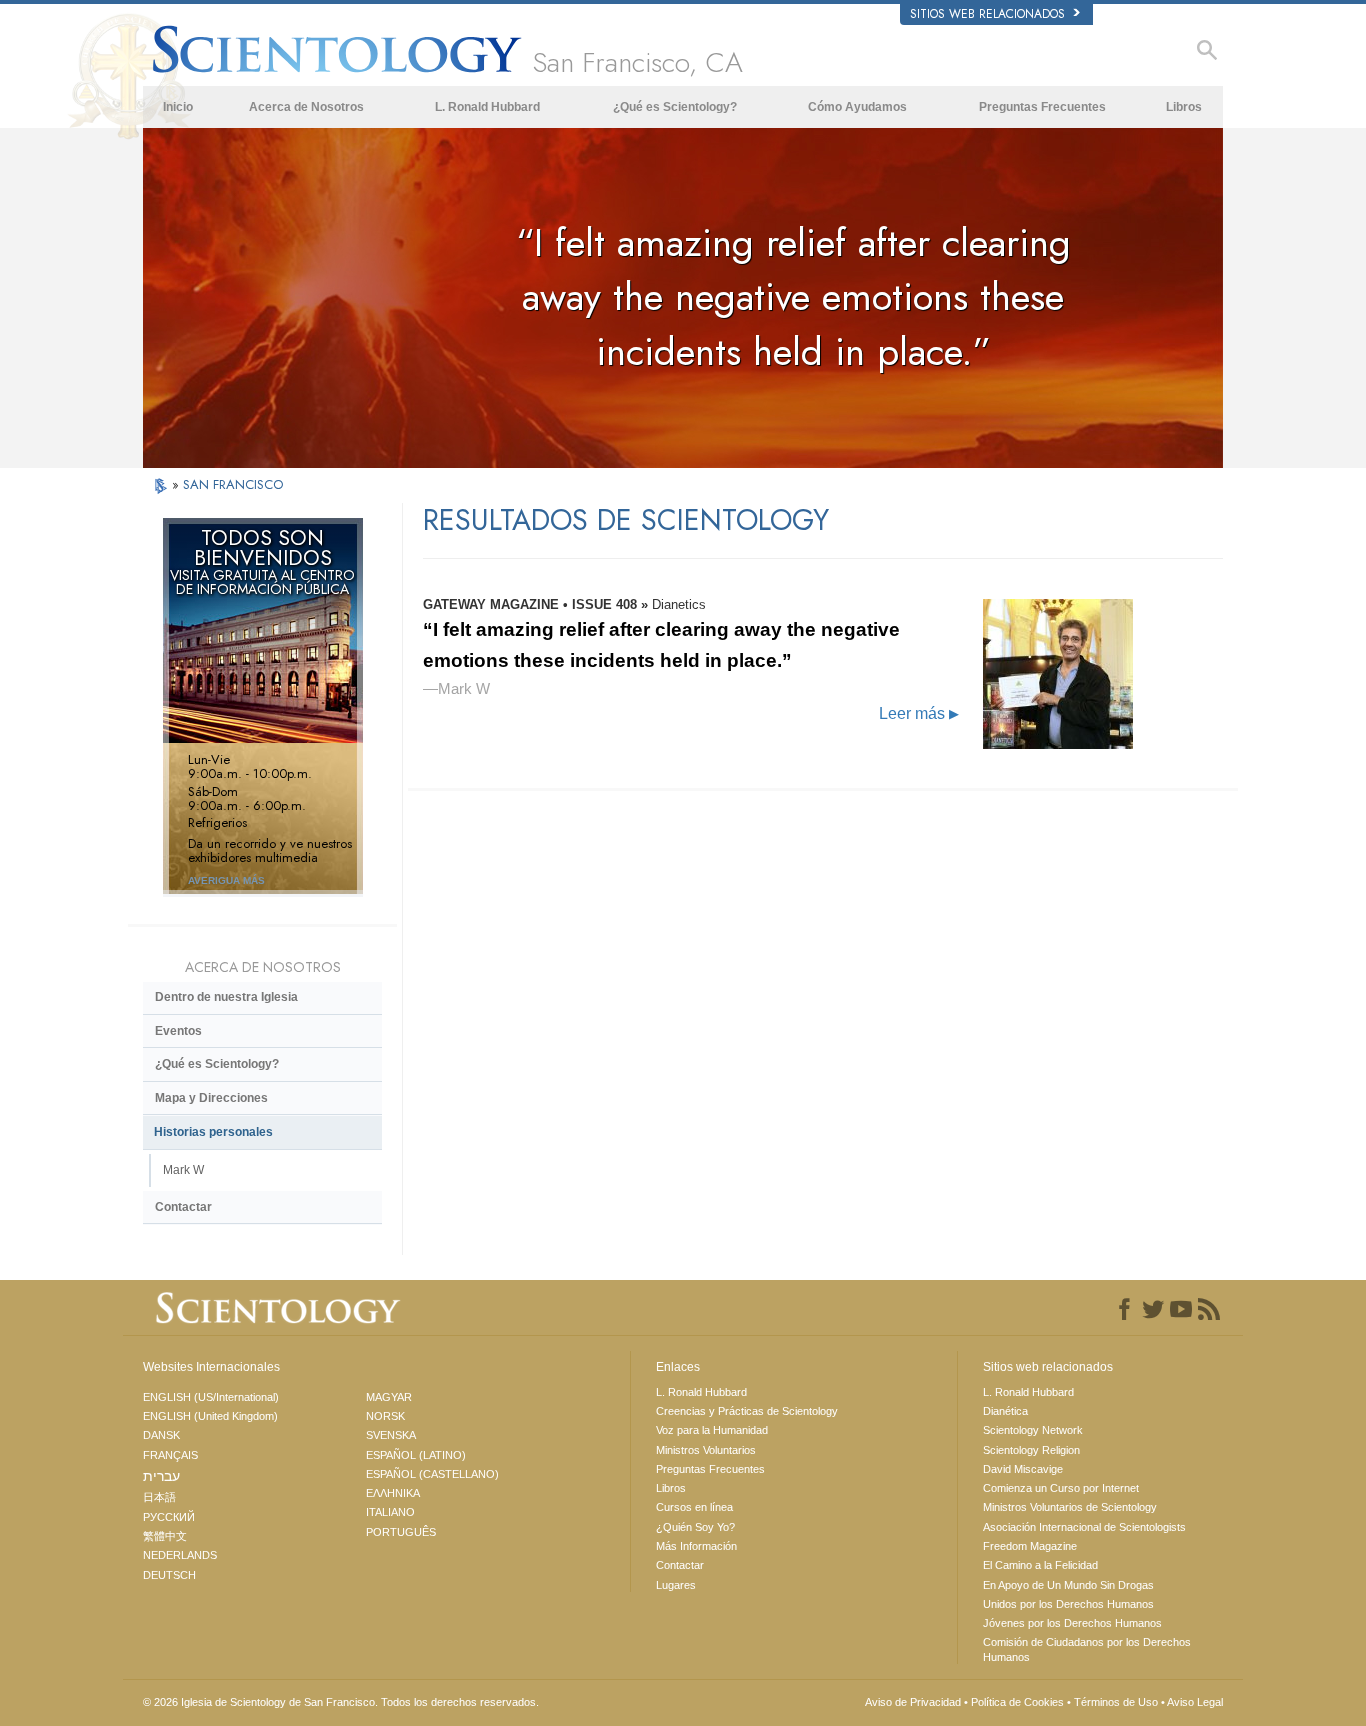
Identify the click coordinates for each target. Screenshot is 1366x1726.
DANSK (161, 1435)
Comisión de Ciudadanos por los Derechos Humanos (1087, 1649)
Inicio (178, 107)
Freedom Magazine (1030, 1546)
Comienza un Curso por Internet (1061, 1488)
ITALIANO (390, 1512)
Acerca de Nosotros (306, 107)
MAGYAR (389, 1397)
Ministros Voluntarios (706, 1450)
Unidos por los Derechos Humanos (1068, 1604)
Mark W (183, 1170)
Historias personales (213, 1132)
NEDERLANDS (180, 1555)
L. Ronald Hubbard (487, 107)
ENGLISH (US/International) (211, 1397)
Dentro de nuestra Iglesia (226, 997)
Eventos (178, 1031)
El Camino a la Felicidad (1040, 1565)
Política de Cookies (1017, 1702)
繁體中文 (165, 1536)
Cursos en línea (694, 1507)
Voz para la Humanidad (712, 1430)
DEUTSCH (169, 1575)
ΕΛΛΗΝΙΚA (393, 1493)
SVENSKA (391, 1435)
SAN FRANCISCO (233, 484)
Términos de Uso (1116, 1702)
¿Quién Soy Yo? (695, 1527)
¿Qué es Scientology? (675, 107)
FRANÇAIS (170, 1455)
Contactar (183, 1207)
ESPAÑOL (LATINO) (416, 1455)
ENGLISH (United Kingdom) (210, 1416)
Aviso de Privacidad (913, 1702)
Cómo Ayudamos (857, 107)
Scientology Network (1033, 1430)
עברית (161, 1476)
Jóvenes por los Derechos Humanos (1072, 1623)
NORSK (385, 1416)
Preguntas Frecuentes (1042, 107)
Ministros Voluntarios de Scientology (1070, 1507)
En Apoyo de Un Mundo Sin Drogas (1068, 1585)
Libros (1184, 107)
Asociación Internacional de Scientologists (1084, 1527)
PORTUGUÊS (401, 1532)
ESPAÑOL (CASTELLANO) (432, 1474)
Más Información (696, 1546)
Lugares (676, 1585)
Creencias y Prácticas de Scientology (747, 1411)
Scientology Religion (1031, 1450)
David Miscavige (1023, 1469)
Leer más (919, 713)
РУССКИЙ (169, 1517)
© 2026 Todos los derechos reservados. (341, 1702)
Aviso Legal (1195, 1702)
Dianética (1005, 1411)
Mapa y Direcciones (211, 1098)
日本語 (159, 1497)
